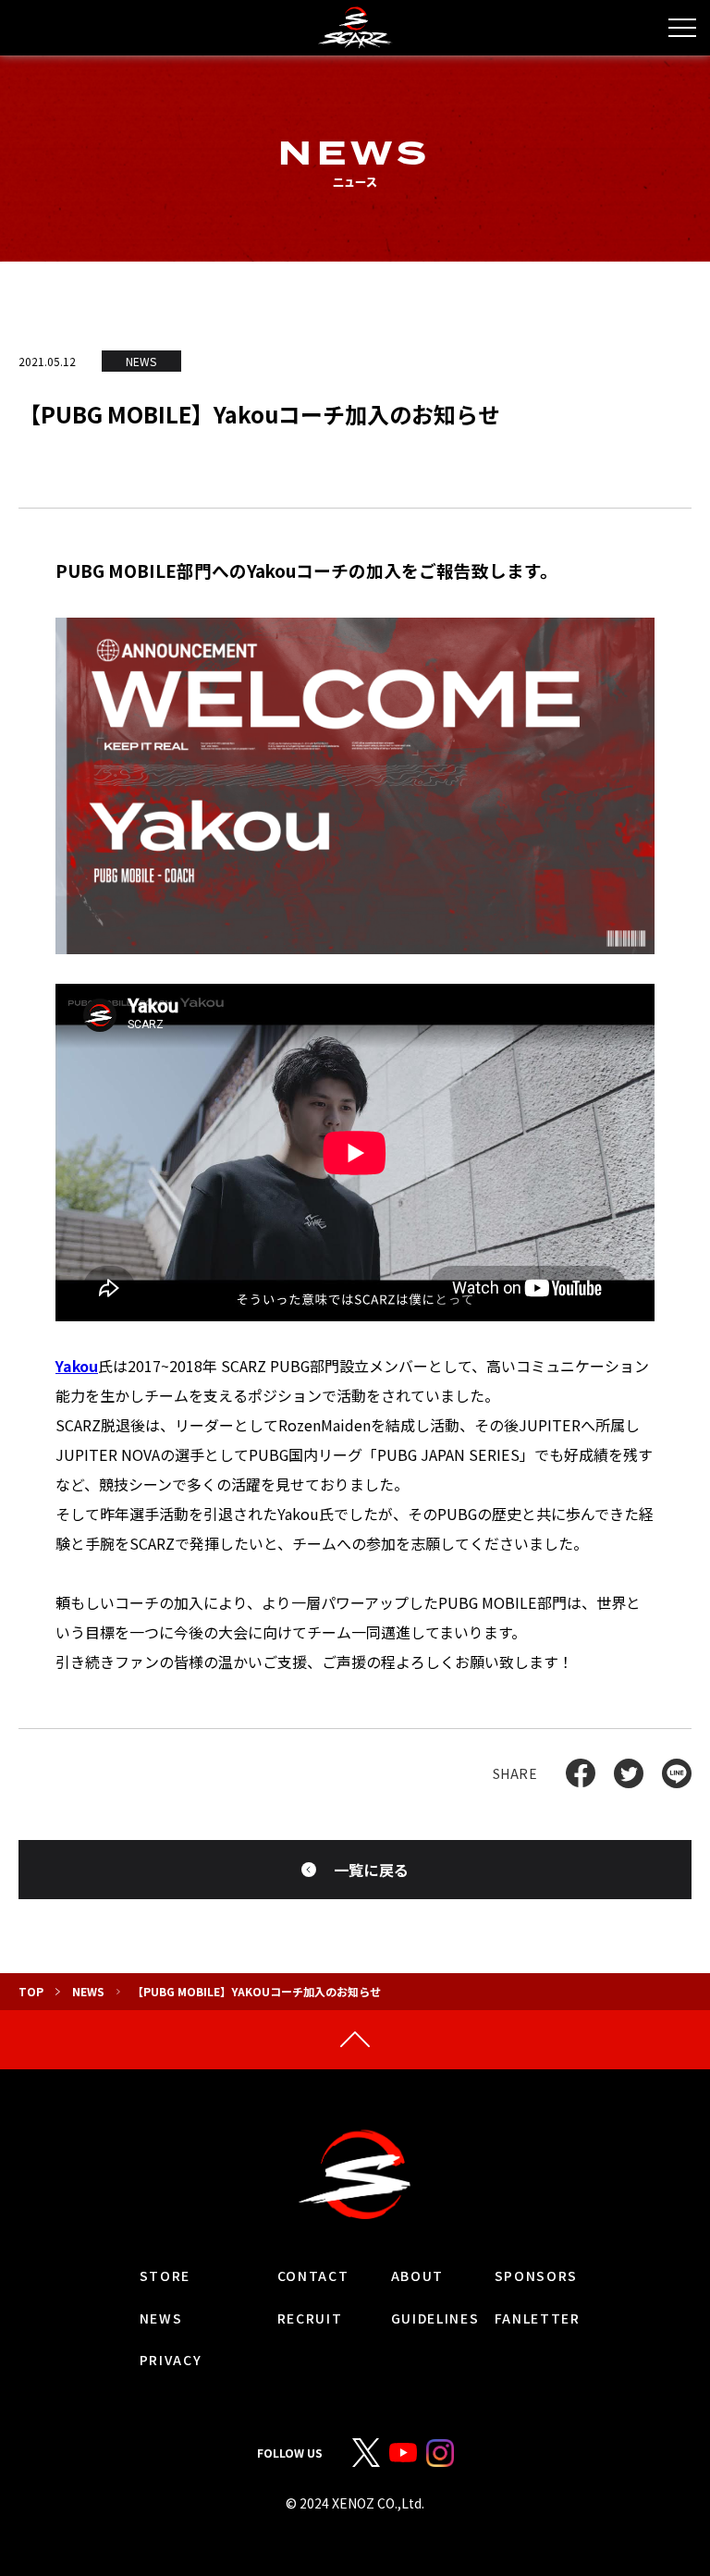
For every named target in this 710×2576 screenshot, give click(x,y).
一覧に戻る (372, 1870)
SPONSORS (536, 2275)
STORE (165, 2275)
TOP (31, 1991)
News (88, 1991)
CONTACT (313, 2275)
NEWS (161, 2318)
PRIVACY (171, 2360)
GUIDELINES (435, 2318)
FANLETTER (538, 2318)
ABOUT (417, 2275)
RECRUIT (310, 2318)
